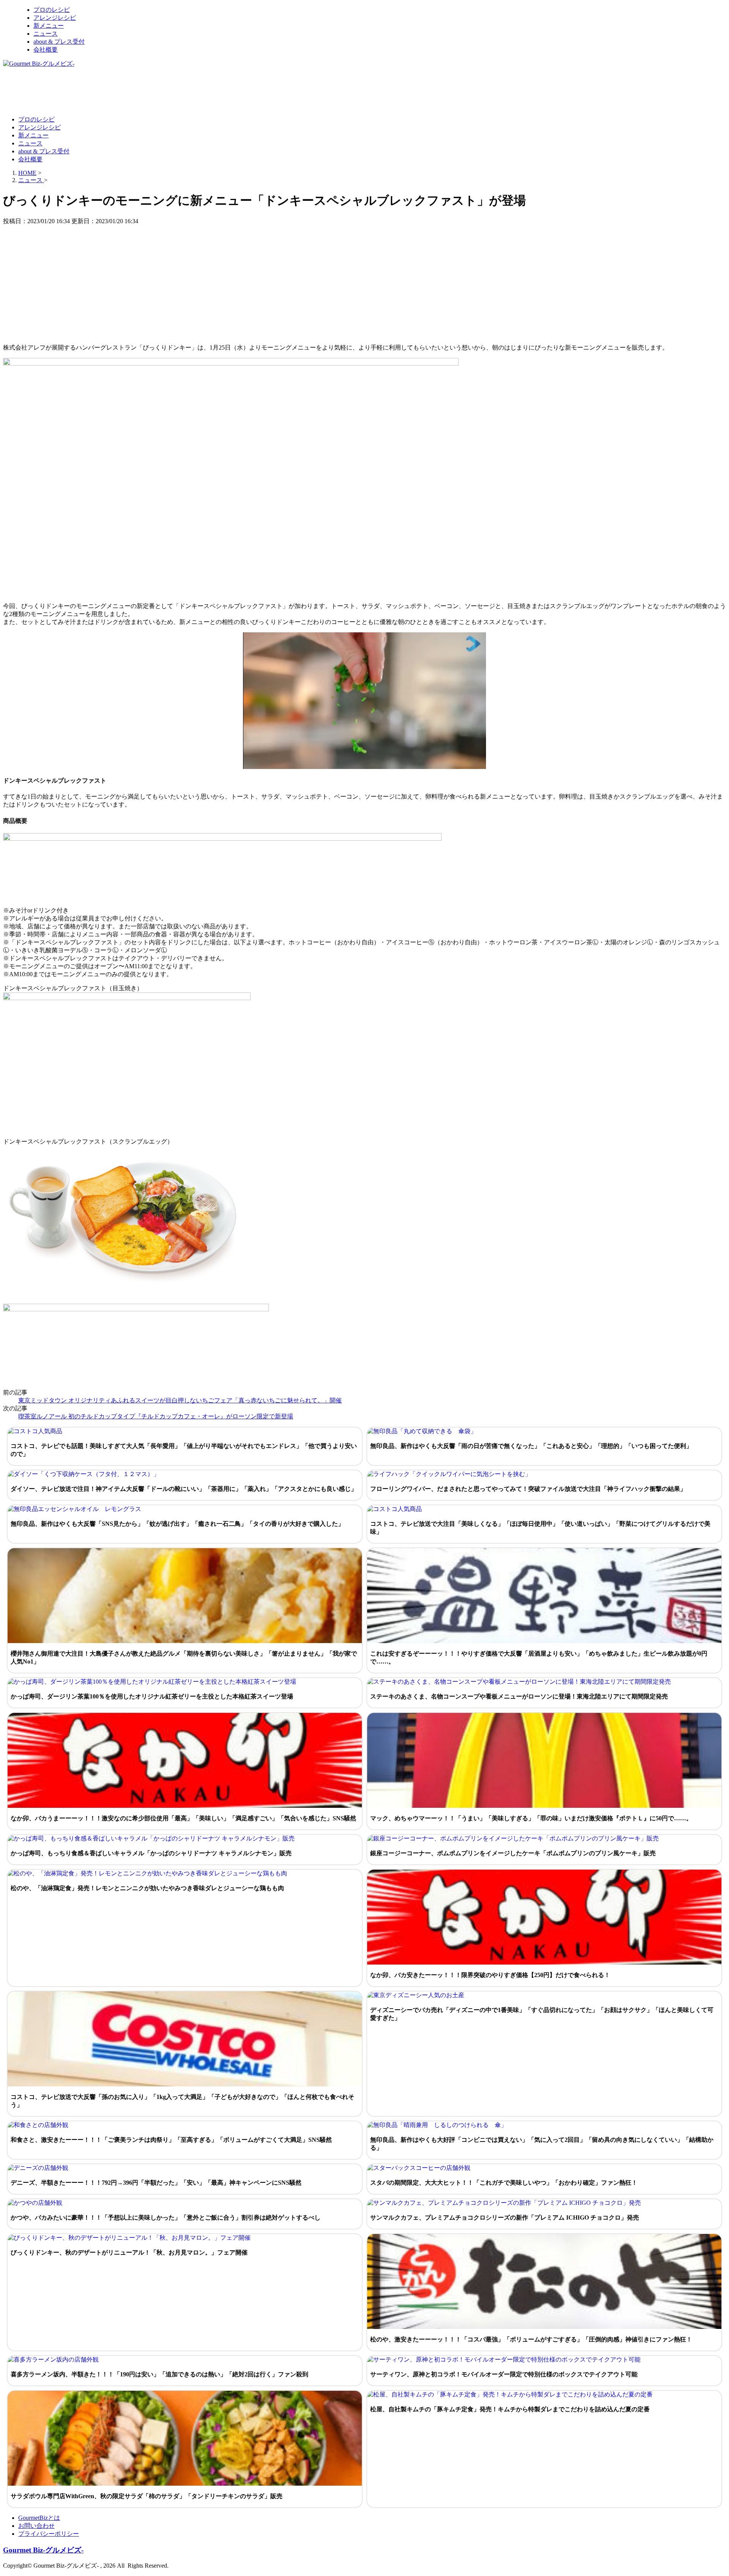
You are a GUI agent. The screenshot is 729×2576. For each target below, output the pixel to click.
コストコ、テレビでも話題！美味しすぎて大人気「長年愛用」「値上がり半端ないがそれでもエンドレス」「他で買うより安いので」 (184, 1450)
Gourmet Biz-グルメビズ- (43, 2550)
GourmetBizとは (39, 2518)
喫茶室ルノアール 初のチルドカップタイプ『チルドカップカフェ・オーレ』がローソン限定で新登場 (156, 1416)
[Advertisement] (141, 91)
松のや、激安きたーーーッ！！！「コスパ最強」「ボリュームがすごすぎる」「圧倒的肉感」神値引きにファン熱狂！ (531, 2339)
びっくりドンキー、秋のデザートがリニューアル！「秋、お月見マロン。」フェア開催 (129, 2252)
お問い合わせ (36, 2526)
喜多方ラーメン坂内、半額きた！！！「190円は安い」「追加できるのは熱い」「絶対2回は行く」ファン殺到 (159, 2374)
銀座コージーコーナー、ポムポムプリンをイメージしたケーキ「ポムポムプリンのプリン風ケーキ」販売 (513, 1853)
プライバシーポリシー (49, 2534)
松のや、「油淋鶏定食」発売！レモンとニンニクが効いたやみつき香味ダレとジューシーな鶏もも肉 (147, 1888)
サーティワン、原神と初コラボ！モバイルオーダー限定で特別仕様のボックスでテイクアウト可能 (504, 2374)
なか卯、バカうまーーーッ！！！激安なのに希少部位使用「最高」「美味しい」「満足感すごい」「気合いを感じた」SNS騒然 (183, 1818)
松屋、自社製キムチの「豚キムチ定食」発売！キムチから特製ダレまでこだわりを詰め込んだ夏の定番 (510, 2409)
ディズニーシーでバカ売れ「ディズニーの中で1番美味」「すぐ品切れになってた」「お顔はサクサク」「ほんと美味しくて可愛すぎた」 (542, 2014)
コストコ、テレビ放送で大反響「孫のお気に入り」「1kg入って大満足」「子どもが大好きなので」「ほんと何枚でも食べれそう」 (182, 2101)
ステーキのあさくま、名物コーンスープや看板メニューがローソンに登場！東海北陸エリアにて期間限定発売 (519, 1696)
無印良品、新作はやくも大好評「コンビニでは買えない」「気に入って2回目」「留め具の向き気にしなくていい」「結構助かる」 (542, 2144)
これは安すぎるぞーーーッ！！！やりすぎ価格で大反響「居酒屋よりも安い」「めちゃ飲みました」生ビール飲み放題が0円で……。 (539, 1657)
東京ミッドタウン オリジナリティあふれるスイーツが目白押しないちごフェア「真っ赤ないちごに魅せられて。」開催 (180, 1400)
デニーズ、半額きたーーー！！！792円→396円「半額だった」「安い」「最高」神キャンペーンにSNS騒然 (156, 2183)
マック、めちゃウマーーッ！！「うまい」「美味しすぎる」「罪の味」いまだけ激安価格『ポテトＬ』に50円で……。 (531, 1818)
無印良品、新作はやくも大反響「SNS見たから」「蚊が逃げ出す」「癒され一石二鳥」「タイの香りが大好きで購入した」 (177, 1524)
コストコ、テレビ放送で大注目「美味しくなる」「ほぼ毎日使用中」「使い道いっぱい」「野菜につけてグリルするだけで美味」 (540, 1528)
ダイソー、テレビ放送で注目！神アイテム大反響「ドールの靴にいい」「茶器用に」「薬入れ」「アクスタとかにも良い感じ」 (184, 1489)
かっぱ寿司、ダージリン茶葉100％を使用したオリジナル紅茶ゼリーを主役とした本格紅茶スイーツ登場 (152, 1696)
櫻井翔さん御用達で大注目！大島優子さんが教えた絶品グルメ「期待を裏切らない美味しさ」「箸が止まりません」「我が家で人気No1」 (184, 1657)
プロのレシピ (52, 10)
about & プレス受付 (59, 42)
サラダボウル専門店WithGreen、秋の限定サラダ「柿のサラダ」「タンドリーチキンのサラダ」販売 (147, 2496)
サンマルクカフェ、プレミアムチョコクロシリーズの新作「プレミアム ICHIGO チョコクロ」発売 (505, 2218)
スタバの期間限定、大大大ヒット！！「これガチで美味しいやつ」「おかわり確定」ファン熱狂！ (504, 2183)
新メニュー (49, 26)
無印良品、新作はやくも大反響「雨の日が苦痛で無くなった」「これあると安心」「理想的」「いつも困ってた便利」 (531, 1446)
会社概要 (46, 50)
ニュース (46, 34)
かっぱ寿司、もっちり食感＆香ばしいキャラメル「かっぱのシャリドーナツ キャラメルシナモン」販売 (151, 1853)
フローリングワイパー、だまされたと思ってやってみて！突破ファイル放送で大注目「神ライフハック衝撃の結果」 (528, 1489)
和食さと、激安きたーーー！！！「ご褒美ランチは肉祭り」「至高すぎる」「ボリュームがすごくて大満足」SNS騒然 (171, 2140)
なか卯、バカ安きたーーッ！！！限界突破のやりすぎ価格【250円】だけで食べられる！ (490, 1975)
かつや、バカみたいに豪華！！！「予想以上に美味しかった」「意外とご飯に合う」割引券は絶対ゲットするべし (166, 2218)
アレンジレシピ (55, 18)
